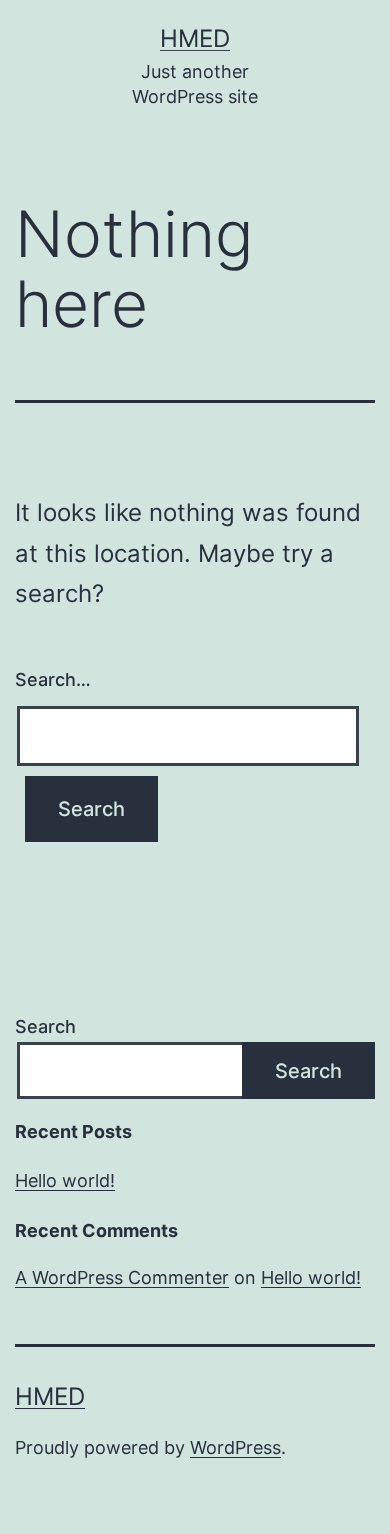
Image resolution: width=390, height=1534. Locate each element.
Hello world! (65, 1180)
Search (45, 1026)
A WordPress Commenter (122, 1277)
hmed (195, 38)
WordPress (235, 1447)
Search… (53, 679)
